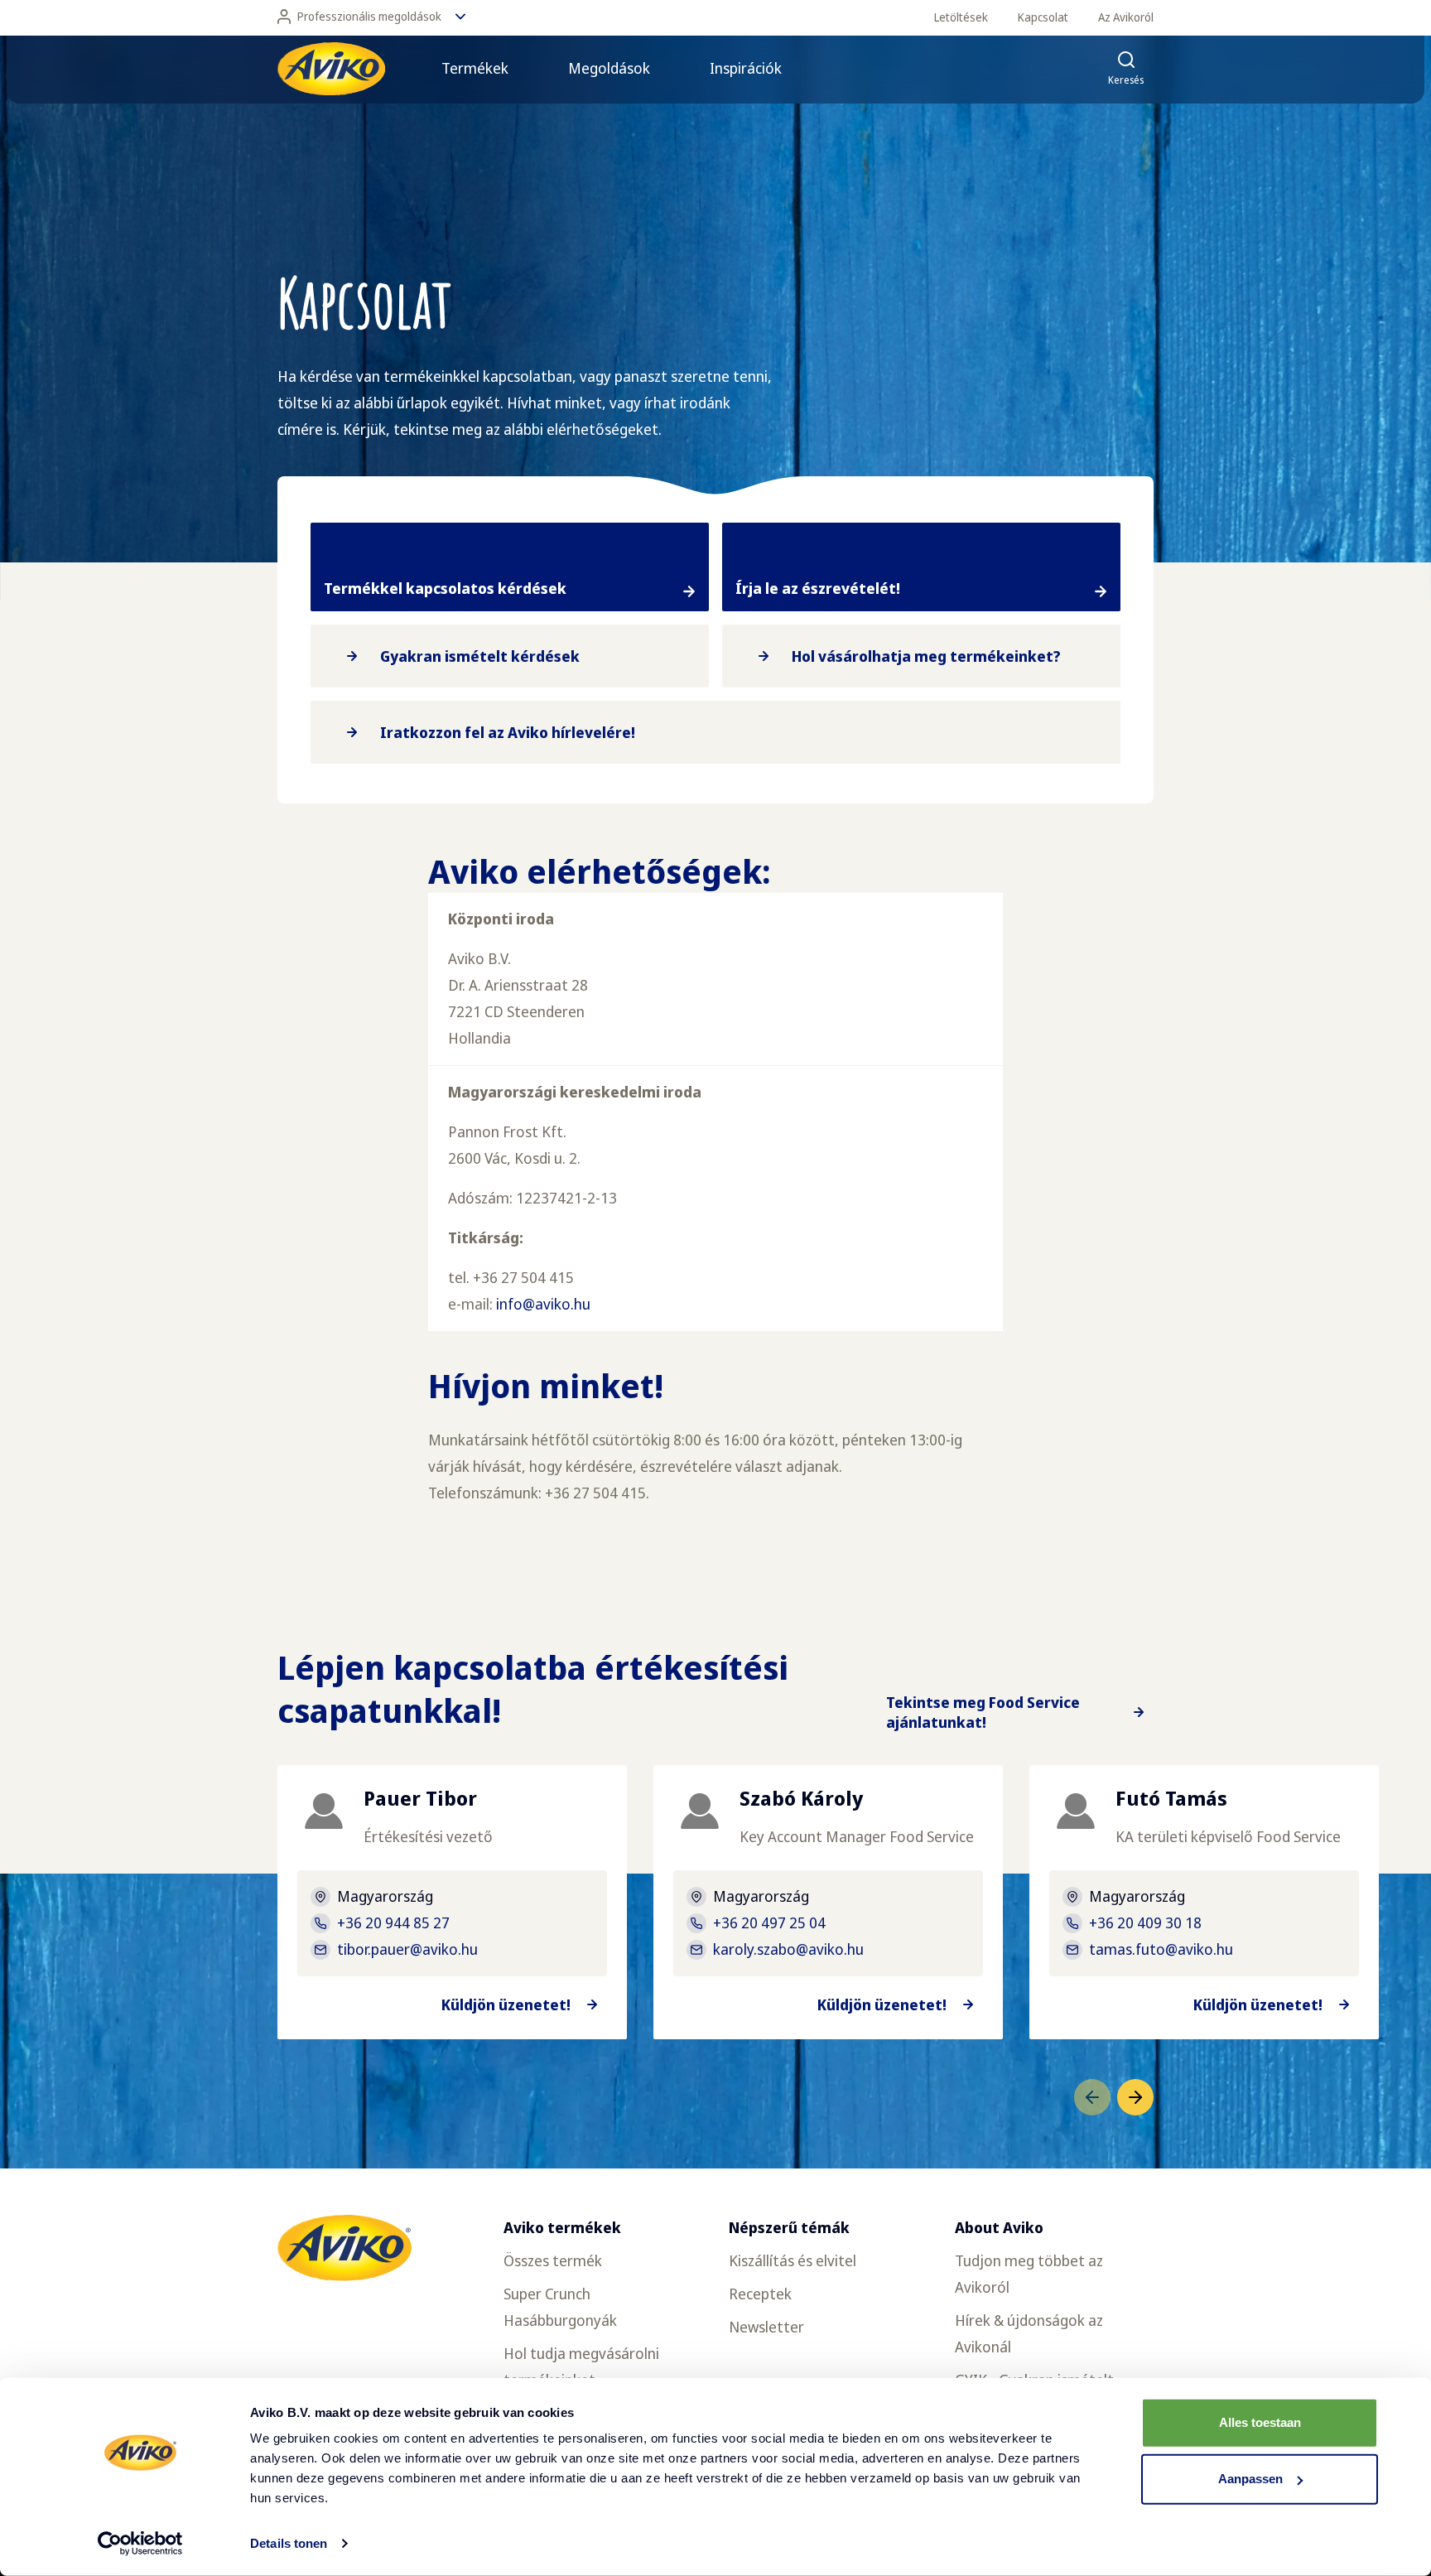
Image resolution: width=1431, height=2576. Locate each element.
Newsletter (766, 2327)
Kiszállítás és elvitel (793, 2260)
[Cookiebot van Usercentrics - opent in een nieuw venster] (140, 2544)
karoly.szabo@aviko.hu (788, 1949)
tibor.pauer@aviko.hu (407, 1949)
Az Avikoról (1126, 17)
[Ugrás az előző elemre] (1092, 2097)
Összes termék (553, 2260)
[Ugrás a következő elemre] (1135, 2097)
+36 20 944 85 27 (393, 1922)
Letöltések (961, 17)
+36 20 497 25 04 (769, 1922)
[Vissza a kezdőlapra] (331, 69)
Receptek (760, 2294)
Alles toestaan (1260, 2422)
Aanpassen (1250, 2479)
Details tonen (289, 2543)
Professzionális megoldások (369, 16)
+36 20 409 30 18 (1145, 1922)
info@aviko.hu (543, 1304)
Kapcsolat (1043, 17)
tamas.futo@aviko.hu (1161, 1949)
